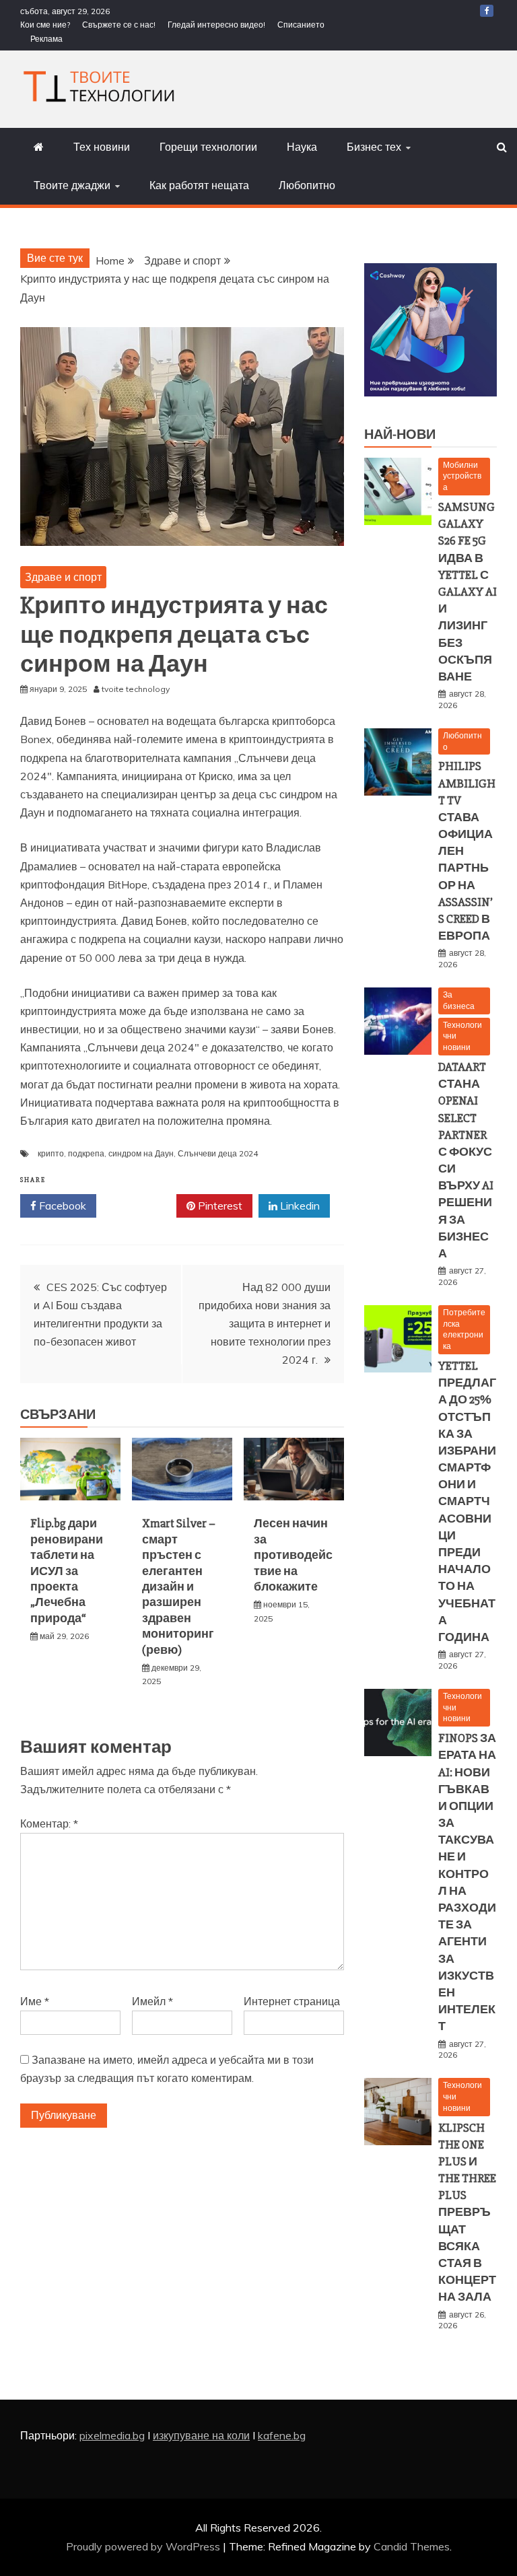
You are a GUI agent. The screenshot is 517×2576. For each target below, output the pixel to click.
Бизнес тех (374, 147)
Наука (302, 147)
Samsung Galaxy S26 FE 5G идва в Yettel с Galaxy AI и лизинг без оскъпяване (468, 592)
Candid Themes (412, 2546)
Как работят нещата (199, 185)
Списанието (301, 25)
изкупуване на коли (201, 2435)
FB (487, 11)
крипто (51, 1153)
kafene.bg (282, 2435)
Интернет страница (292, 2001)
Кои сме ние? (45, 25)
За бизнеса (459, 1000)
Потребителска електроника (464, 1329)
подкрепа (86, 1153)
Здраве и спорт (63, 577)
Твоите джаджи (72, 185)
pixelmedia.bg (112, 2435)
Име (35, 2001)
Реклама (46, 39)
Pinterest (219, 1206)
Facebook (61, 1206)
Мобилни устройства (462, 476)
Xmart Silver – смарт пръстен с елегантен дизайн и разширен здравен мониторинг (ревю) (179, 1586)
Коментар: (49, 1823)
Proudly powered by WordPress (144, 2546)
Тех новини (102, 147)
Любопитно (307, 185)
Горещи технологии (208, 147)
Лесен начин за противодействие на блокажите (293, 1555)
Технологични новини (462, 1036)
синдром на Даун (141, 1153)
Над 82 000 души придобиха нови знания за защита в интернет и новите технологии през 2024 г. (265, 1324)
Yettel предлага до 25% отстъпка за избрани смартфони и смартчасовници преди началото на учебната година (467, 1501)
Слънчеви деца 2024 (218, 1153)
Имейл (152, 2001)
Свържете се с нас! (119, 25)
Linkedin (299, 1206)
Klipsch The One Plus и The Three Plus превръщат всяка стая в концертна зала (467, 2213)
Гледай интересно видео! (216, 25)
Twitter (141, 1206)
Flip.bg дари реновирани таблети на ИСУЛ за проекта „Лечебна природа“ (67, 1570)
